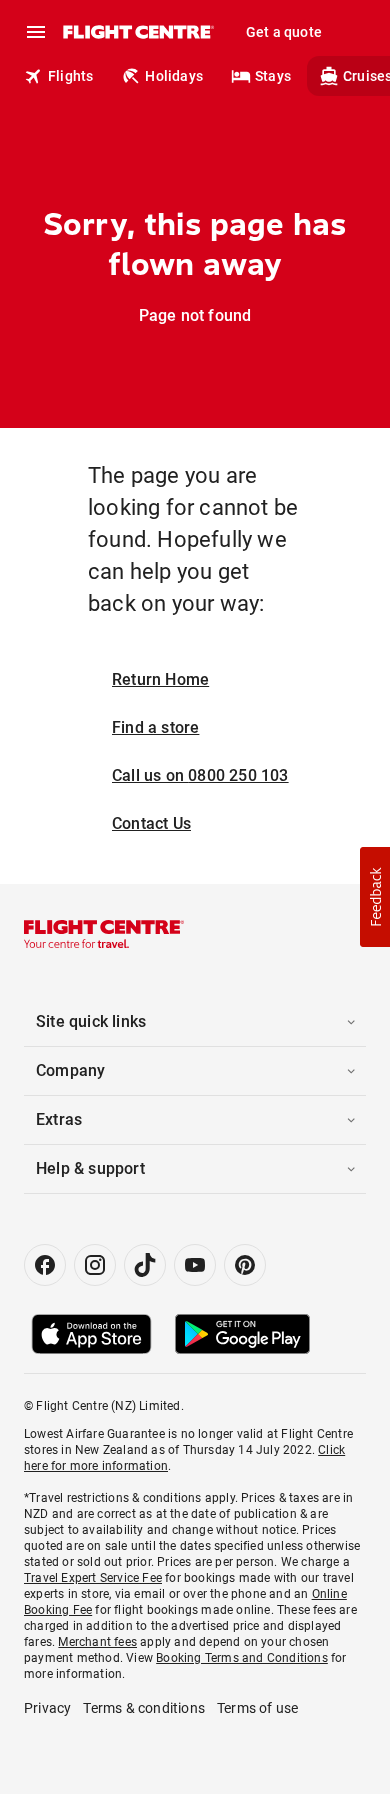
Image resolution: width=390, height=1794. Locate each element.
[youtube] (195, 1265)
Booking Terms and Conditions (242, 1658)
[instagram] (95, 1265)
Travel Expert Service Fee (93, 1578)
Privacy (47, 1708)
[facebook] (45, 1265)
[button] (375, 897)
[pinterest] (245, 1265)
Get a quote (284, 32)
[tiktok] (145, 1265)
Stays (273, 76)
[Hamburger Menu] (36, 32)
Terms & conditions (144, 1708)
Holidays (174, 76)
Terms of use (257, 1708)
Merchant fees (97, 1642)
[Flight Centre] (137, 32)
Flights (70, 76)
